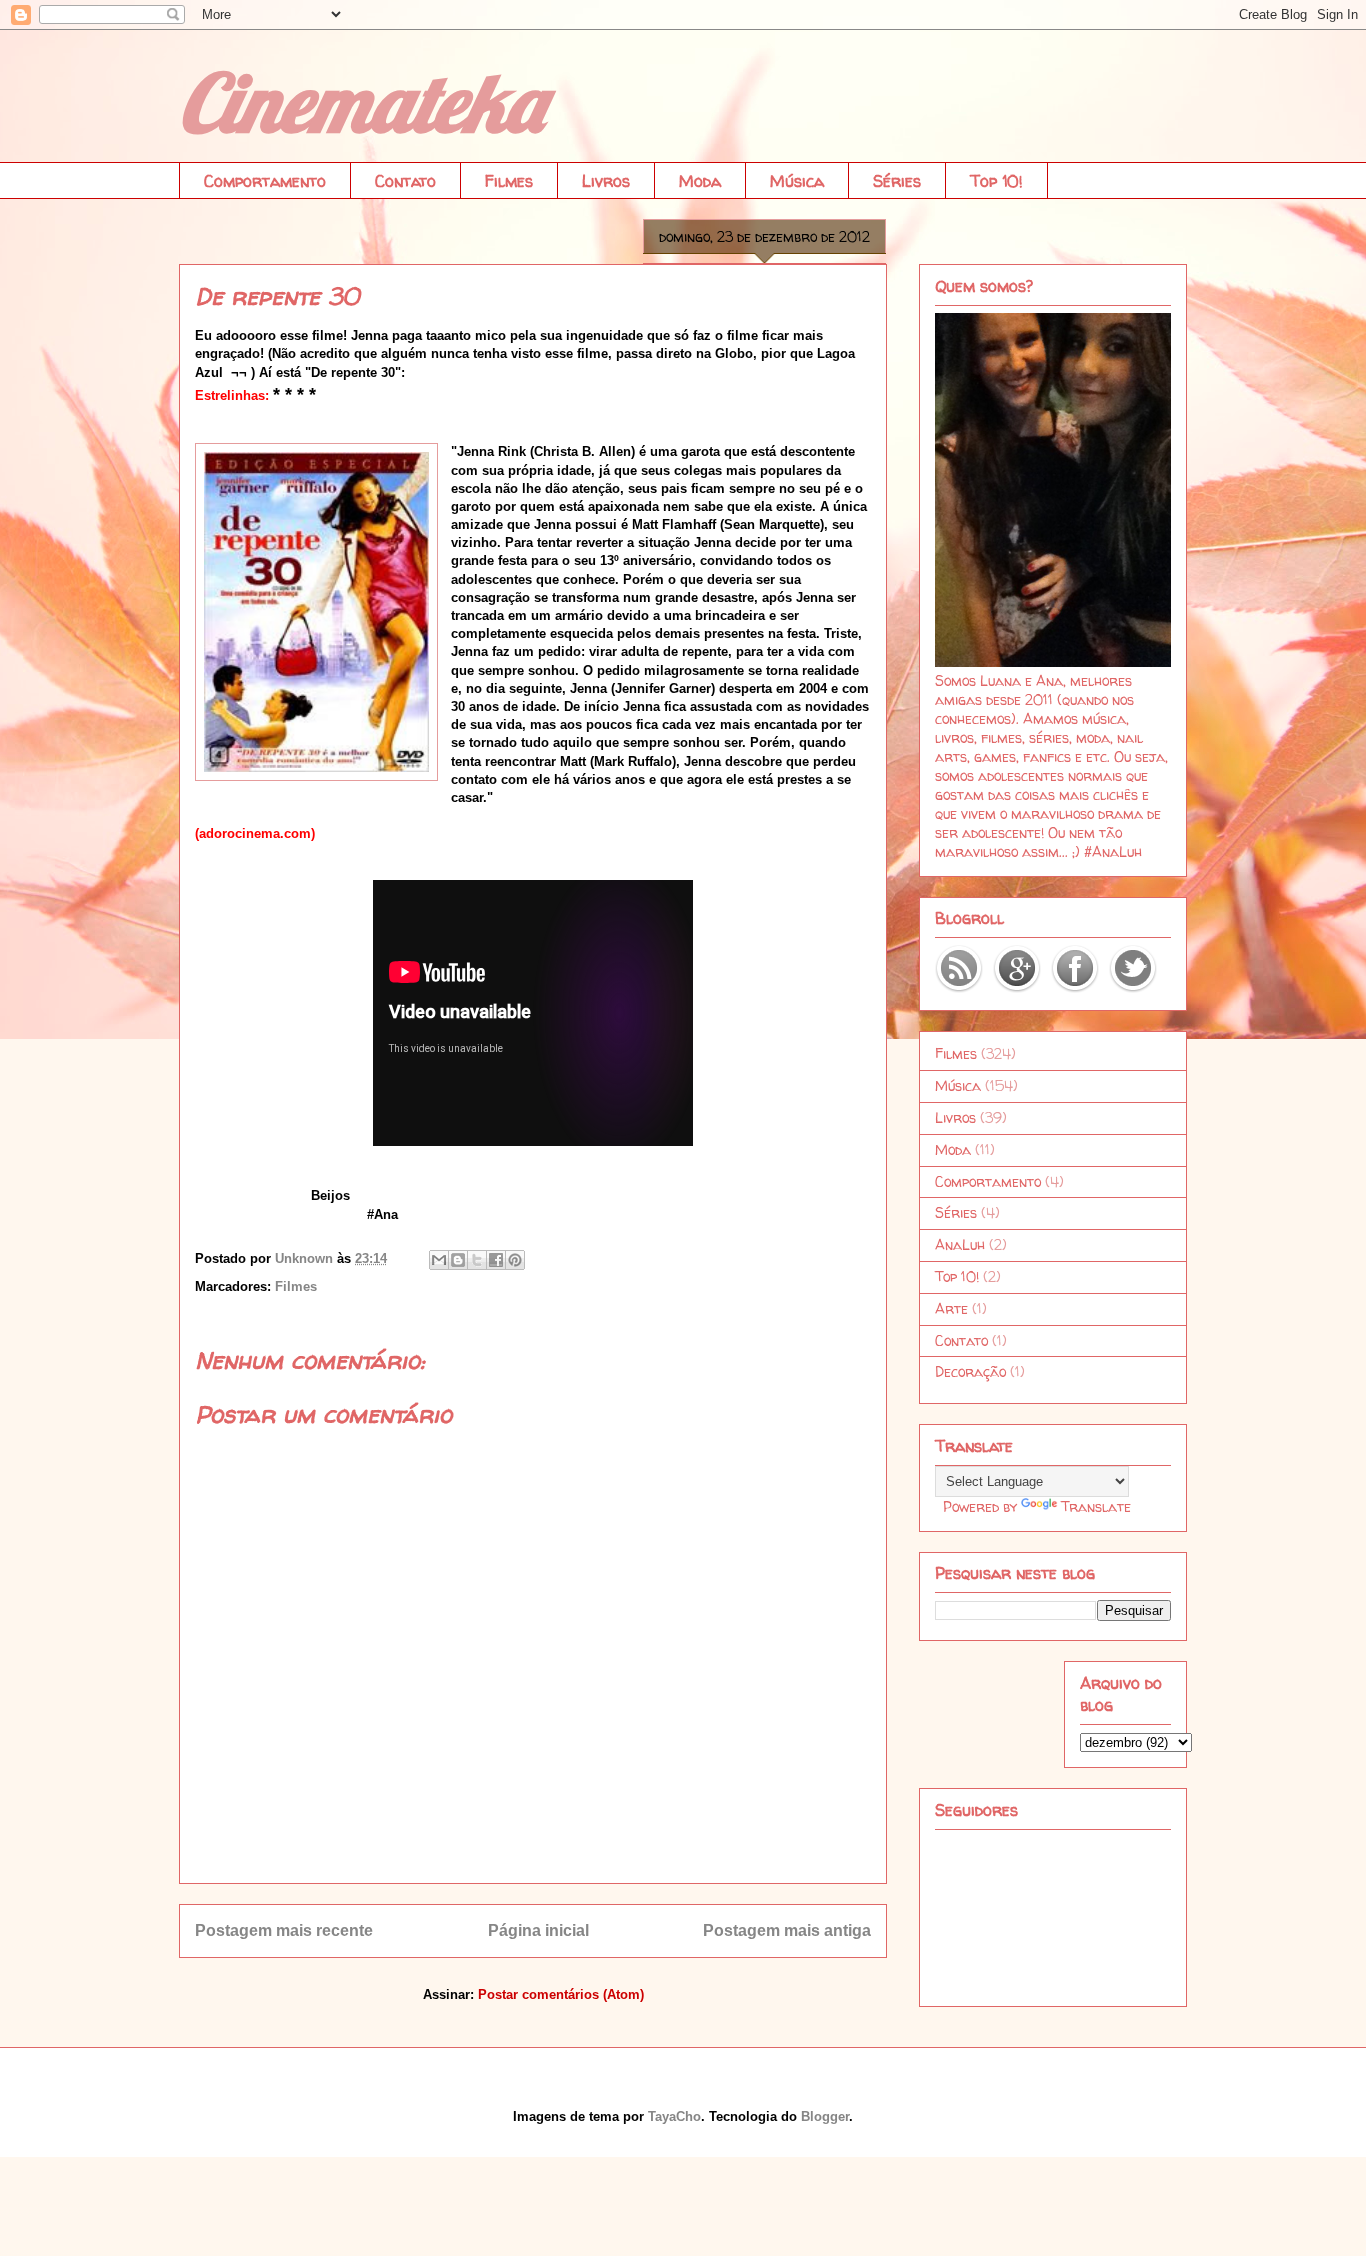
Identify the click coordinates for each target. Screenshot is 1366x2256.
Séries (897, 181)
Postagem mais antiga (787, 1930)
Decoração (970, 1371)
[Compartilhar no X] (477, 1260)
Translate (1096, 1506)
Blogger (825, 2116)
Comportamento (265, 181)
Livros (606, 181)
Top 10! (996, 181)
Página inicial (538, 1930)
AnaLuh (960, 1244)
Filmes (509, 181)
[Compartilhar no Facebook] (496, 1260)
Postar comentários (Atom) (561, 1994)
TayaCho (674, 2116)
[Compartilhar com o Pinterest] (515, 1260)
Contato (405, 181)
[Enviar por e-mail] (439, 1260)
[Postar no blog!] (458, 1260)
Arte (951, 1308)
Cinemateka (361, 102)
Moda (700, 181)
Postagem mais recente (284, 1930)
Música (797, 181)
